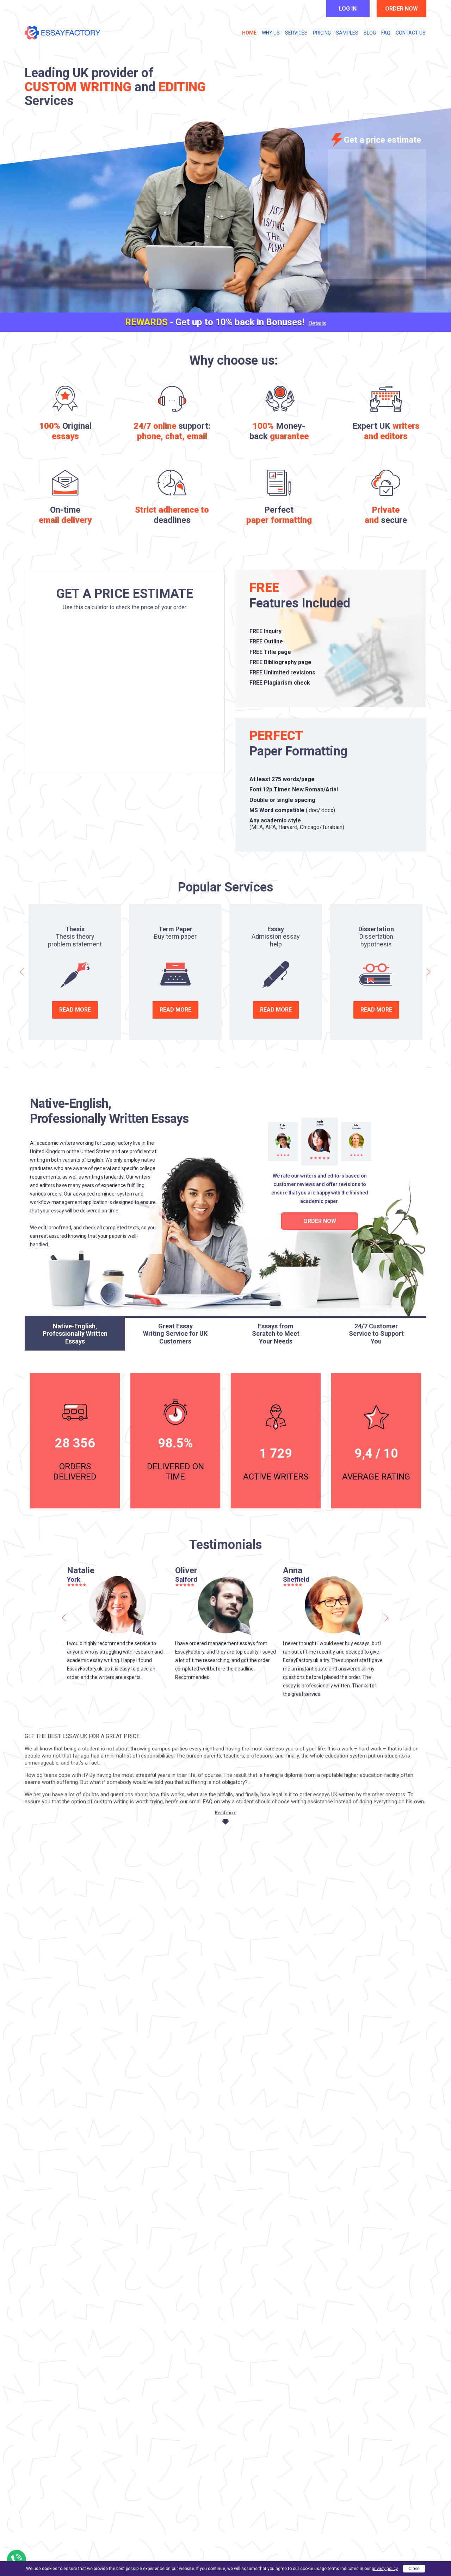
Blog (370, 33)
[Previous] (23, 972)
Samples (347, 33)
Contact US (411, 33)
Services (296, 33)
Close (414, 2569)
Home (249, 33)
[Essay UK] (63, 33)
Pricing (322, 33)
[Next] (428, 972)
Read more (75, 1010)
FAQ (386, 33)
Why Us (271, 33)
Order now (401, 9)
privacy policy (385, 2569)
